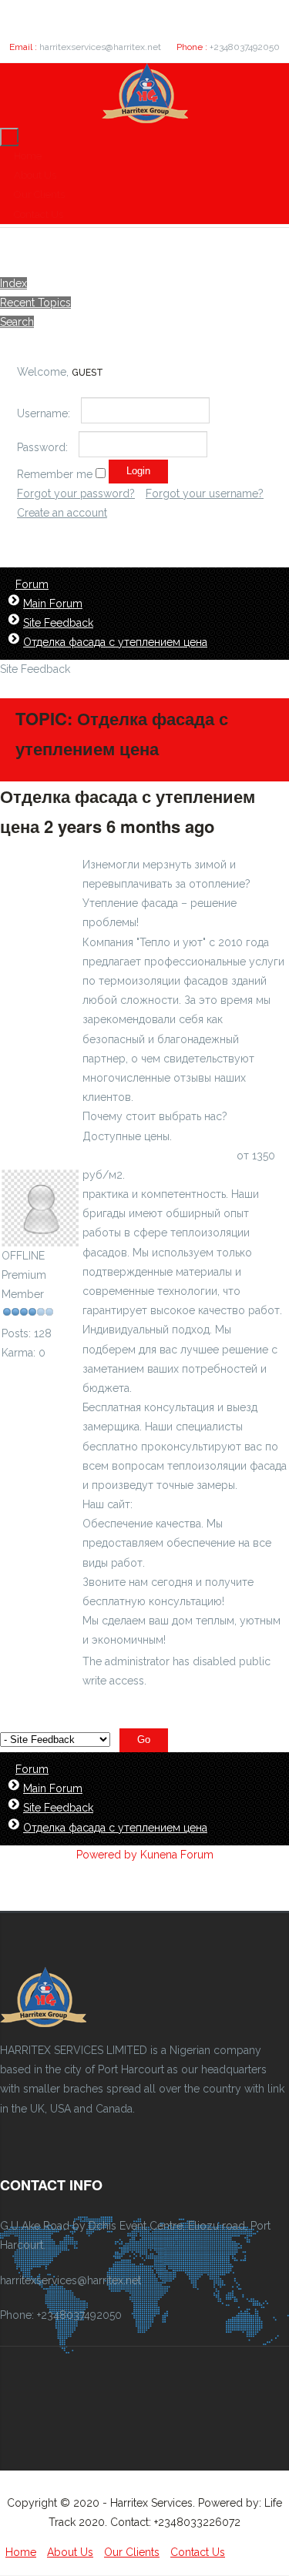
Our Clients (39, 194)
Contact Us (39, 214)
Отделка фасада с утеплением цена (115, 642)
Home (28, 156)
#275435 (251, 826)
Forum (32, 584)
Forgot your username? (205, 493)
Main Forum (53, 604)
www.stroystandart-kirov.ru (202, 1504)
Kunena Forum (177, 1855)
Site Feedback (58, 623)
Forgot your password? (76, 493)
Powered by (107, 1855)
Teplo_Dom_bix (41, 1159)
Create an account (62, 513)
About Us (35, 175)
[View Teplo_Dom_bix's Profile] (40, 1236)
